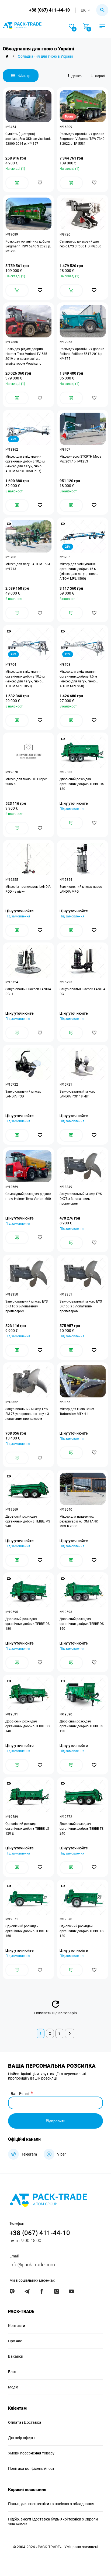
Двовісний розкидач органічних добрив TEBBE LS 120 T (81, 1726)
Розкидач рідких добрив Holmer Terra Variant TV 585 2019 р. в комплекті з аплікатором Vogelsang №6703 (26, 356)
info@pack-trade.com (32, 2265)
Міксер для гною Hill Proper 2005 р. (26, 782)
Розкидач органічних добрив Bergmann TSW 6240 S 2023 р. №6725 (28, 246)
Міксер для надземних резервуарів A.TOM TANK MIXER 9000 (79, 1521)
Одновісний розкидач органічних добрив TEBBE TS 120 (81, 1931)
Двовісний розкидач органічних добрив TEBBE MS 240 (28, 1521)
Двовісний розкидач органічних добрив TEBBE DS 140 (27, 1726)
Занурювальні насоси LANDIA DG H (28, 992)
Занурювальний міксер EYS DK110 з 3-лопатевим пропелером (27, 1306)
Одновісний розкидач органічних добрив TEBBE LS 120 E (27, 1829)
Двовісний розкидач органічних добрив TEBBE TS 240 (81, 1829)
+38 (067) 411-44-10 (49, 10)
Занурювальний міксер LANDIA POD (23, 1094)
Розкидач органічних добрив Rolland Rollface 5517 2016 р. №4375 (82, 354)
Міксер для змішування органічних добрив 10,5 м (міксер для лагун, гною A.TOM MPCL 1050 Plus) (25, 464)
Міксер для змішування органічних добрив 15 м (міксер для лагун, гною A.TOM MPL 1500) (78, 571)
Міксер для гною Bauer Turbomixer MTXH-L (77, 1411)
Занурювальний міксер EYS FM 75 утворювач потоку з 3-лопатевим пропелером (28, 1414)
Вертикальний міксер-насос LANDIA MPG (81, 889)
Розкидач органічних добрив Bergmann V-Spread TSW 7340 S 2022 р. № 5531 (82, 139)
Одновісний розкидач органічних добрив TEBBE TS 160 (27, 1931)
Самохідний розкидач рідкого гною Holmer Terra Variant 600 (28, 1196)
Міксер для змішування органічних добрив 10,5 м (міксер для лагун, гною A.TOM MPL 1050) (25, 679)
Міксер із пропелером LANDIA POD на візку (28, 889)
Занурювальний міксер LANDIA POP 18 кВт (77, 1094)
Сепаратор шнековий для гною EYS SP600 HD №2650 (80, 244)
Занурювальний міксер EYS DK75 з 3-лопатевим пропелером (81, 1199)
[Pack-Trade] (7, 56)
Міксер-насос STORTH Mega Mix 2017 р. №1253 (80, 459)
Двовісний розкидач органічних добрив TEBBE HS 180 (82, 784)
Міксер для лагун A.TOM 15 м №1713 (28, 567)
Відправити (56, 2121)
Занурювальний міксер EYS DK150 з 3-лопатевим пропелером (81, 1306)
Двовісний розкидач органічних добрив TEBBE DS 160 (82, 1624)
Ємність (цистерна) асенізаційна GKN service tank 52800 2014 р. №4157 (28, 139)
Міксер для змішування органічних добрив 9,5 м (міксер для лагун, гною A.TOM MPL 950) (78, 679)
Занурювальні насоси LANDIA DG (82, 992)
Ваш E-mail (20, 2094)
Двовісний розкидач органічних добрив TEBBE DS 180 (27, 1624)
